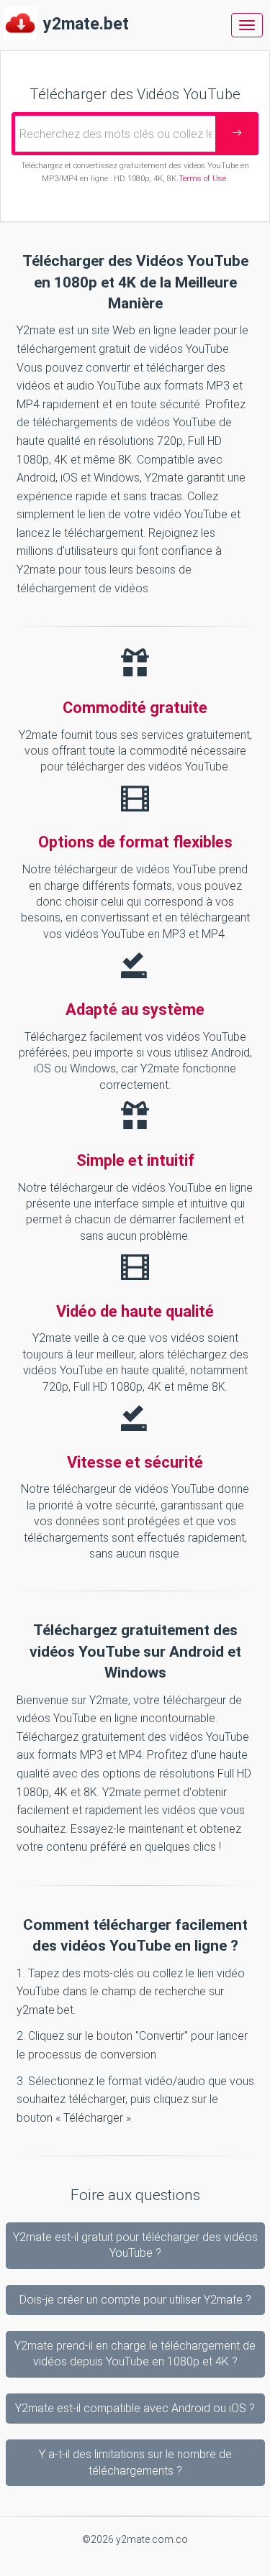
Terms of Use (202, 179)
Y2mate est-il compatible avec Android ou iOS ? (135, 2408)
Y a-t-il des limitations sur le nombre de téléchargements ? (135, 2462)
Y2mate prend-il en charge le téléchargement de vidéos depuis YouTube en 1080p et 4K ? (135, 2354)
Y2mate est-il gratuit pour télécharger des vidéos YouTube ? (135, 2245)
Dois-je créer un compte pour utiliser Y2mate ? (135, 2300)
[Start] (237, 134)
